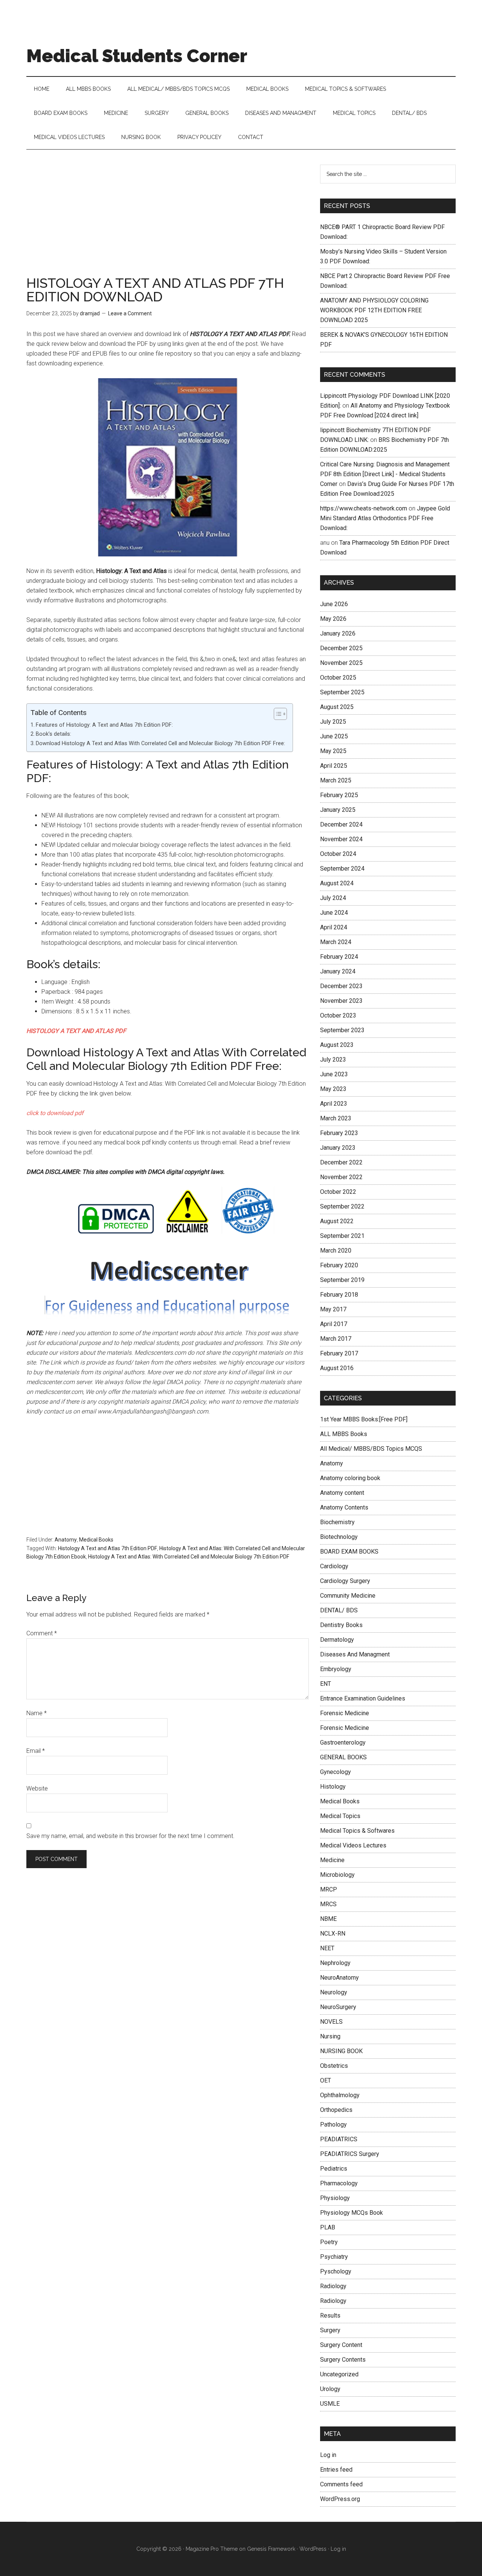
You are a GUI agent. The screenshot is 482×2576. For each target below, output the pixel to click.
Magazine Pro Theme (212, 2549)
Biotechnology (339, 1537)
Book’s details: (53, 734)
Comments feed (341, 2484)
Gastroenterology (343, 1743)
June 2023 (334, 1074)
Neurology (334, 1992)
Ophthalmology (340, 2095)
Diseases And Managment (355, 1654)
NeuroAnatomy (339, 1978)
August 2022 (337, 1221)
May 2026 (333, 619)
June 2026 (334, 604)
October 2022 (338, 1192)
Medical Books (96, 1540)
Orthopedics (336, 2110)
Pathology (333, 2125)
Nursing (330, 2036)
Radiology (333, 2286)
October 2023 (338, 1015)
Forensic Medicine (345, 1713)
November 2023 (341, 1001)
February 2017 (339, 1353)
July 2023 (333, 1060)
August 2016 (337, 1368)
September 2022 (342, 1206)
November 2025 (341, 663)
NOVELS (331, 2022)
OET (326, 2080)
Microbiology (337, 1875)
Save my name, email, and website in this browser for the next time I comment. (130, 1836)
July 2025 (333, 722)
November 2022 (341, 1177)
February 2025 (339, 795)
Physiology (335, 2198)
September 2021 (342, 1236)
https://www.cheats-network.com (364, 508)
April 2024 (334, 927)
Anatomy (66, 1540)
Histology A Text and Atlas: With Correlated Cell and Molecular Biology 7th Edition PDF (189, 1557)
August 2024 (337, 883)
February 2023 (339, 1133)
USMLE (330, 2404)
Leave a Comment (130, 313)
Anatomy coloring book (350, 1478)
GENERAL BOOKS (343, 1757)
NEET (327, 1948)
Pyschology (336, 2271)
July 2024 (333, 898)
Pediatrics (334, 2169)
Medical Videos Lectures (353, 1845)
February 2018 (339, 1295)
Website (37, 1788)
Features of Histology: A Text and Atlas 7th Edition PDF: (104, 725)
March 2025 (336, 780)
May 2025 (333, 751)
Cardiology (334, 1566)
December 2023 (341, 986)
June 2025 (334, 736)
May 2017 (333, 1309)
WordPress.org (340, 2499)
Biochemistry (337, 1522)
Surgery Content (341, 2345)
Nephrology (335, 1963)
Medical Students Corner (137, 56)
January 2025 (338, 810)
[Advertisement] (168, 220)
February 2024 (339, 957)
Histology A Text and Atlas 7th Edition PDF (108, 1548)
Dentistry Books (341, 1625)
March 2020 (336, 1251)
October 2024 (338, 854)
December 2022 (341, 1162)
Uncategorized (339, 2374)
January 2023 (338, 1148)
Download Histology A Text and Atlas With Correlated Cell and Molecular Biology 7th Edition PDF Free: (160, 743)
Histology (333, 1787)
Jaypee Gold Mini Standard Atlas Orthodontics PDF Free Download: (385, 518)
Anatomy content (342, 1493)
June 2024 (334, 913)
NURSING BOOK (341, 2051)
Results (330, 2315)
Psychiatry (334, 2257)
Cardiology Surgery (345, 1581)
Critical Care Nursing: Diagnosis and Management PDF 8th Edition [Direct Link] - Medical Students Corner (385, 474)
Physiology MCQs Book (352, 2213)
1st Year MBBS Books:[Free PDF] (364, 1419)
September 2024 (342, 869)
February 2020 (339, 1265)
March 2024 (336, 942)
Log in (328, 2455)
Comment (42, 1633)
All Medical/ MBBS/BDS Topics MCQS (371, 1449)
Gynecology (336, 1772)
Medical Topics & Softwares (357, 1831)
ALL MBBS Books (344, 1434)
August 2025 (337, 707)
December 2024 (341, 824)
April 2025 (334, 766)
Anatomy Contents (344, 1507)
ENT (326, 1684)
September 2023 (342, 1030)
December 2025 (341, 648)
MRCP (329, 1889)
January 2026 (338, 633)
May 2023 (333, 1089)
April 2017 (334, 1324)
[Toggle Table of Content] (277, 714)
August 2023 (337, 1045)
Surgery (330, 2330)
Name (37, 1713)
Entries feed (336, 2470)
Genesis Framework (271, 2549)
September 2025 (342, 692)
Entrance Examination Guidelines (363, 1698)
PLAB (328, 2227)
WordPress (313, 2549)
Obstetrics (334, 2066)
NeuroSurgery (338, 2007)
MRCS (328, 1904)
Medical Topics (340, 1816)
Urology (330, 2389)
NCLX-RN (333, 1934)
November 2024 (341, 839)
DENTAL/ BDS (339, 1610)
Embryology (336, 1669)
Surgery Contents (343, 2360)
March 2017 (336, 1339)
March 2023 (336, 1118)
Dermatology (337, 1640)
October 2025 (338, 678)
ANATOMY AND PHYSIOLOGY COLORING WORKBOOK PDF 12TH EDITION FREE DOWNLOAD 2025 (374, 310)
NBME (328, 1919)
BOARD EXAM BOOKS (349, 1552)
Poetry (329, 2242)
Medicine (332, 1860)
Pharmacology (339, 2183)
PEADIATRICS (339, 2139)
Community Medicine (348, 1596)
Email (36, 1751)
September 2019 (342, 1280)
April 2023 (334, 1104)
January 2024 (338, 971)
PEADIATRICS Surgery (350, 2154)
